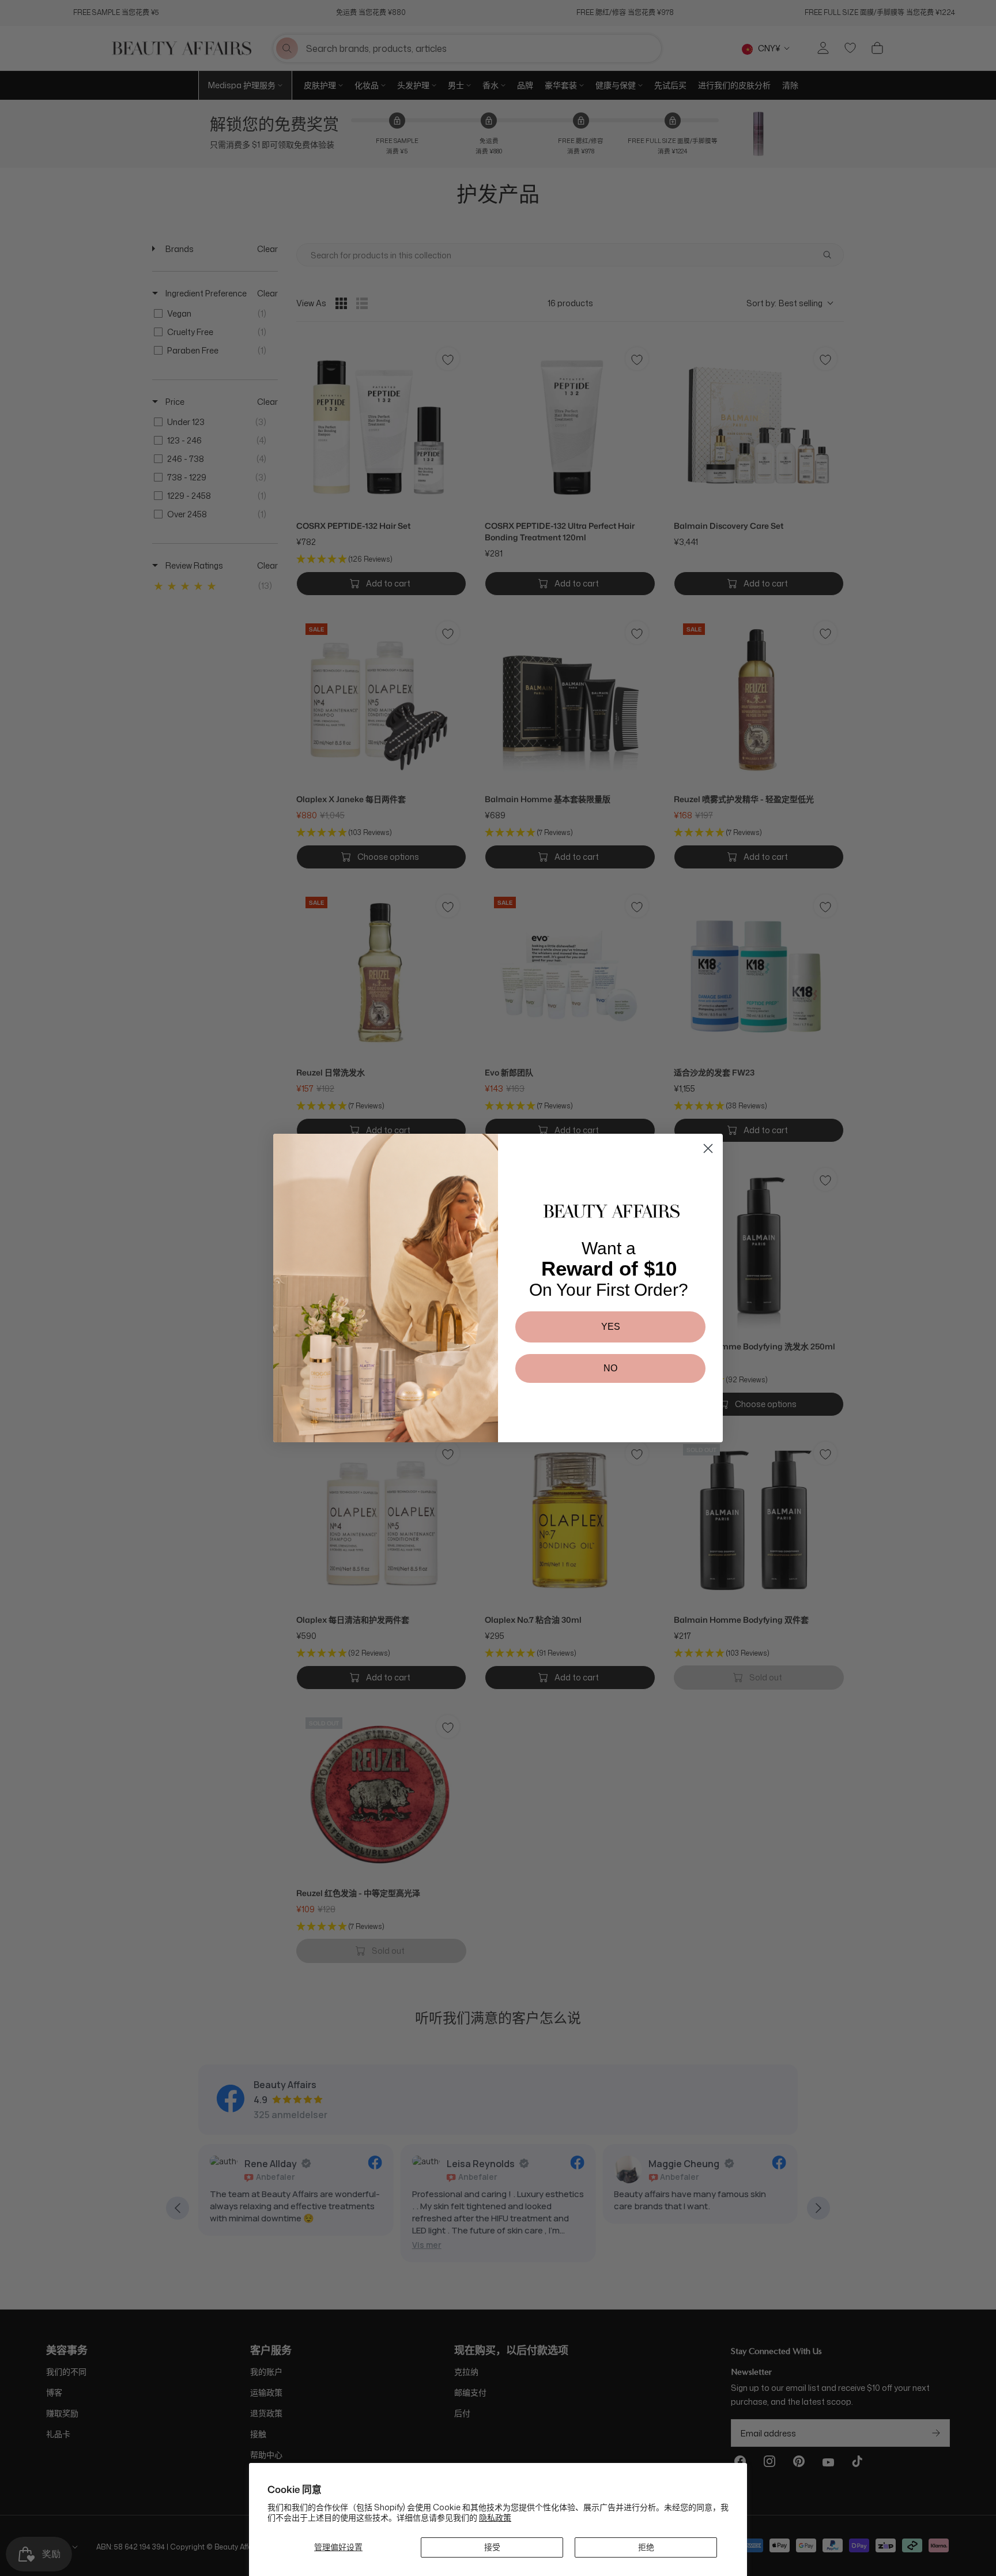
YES (611, 1327)
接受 (492, 2547)
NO (610, 1368)
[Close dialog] (708, 1148)
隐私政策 (495, 2517)
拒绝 (646, 2547)
